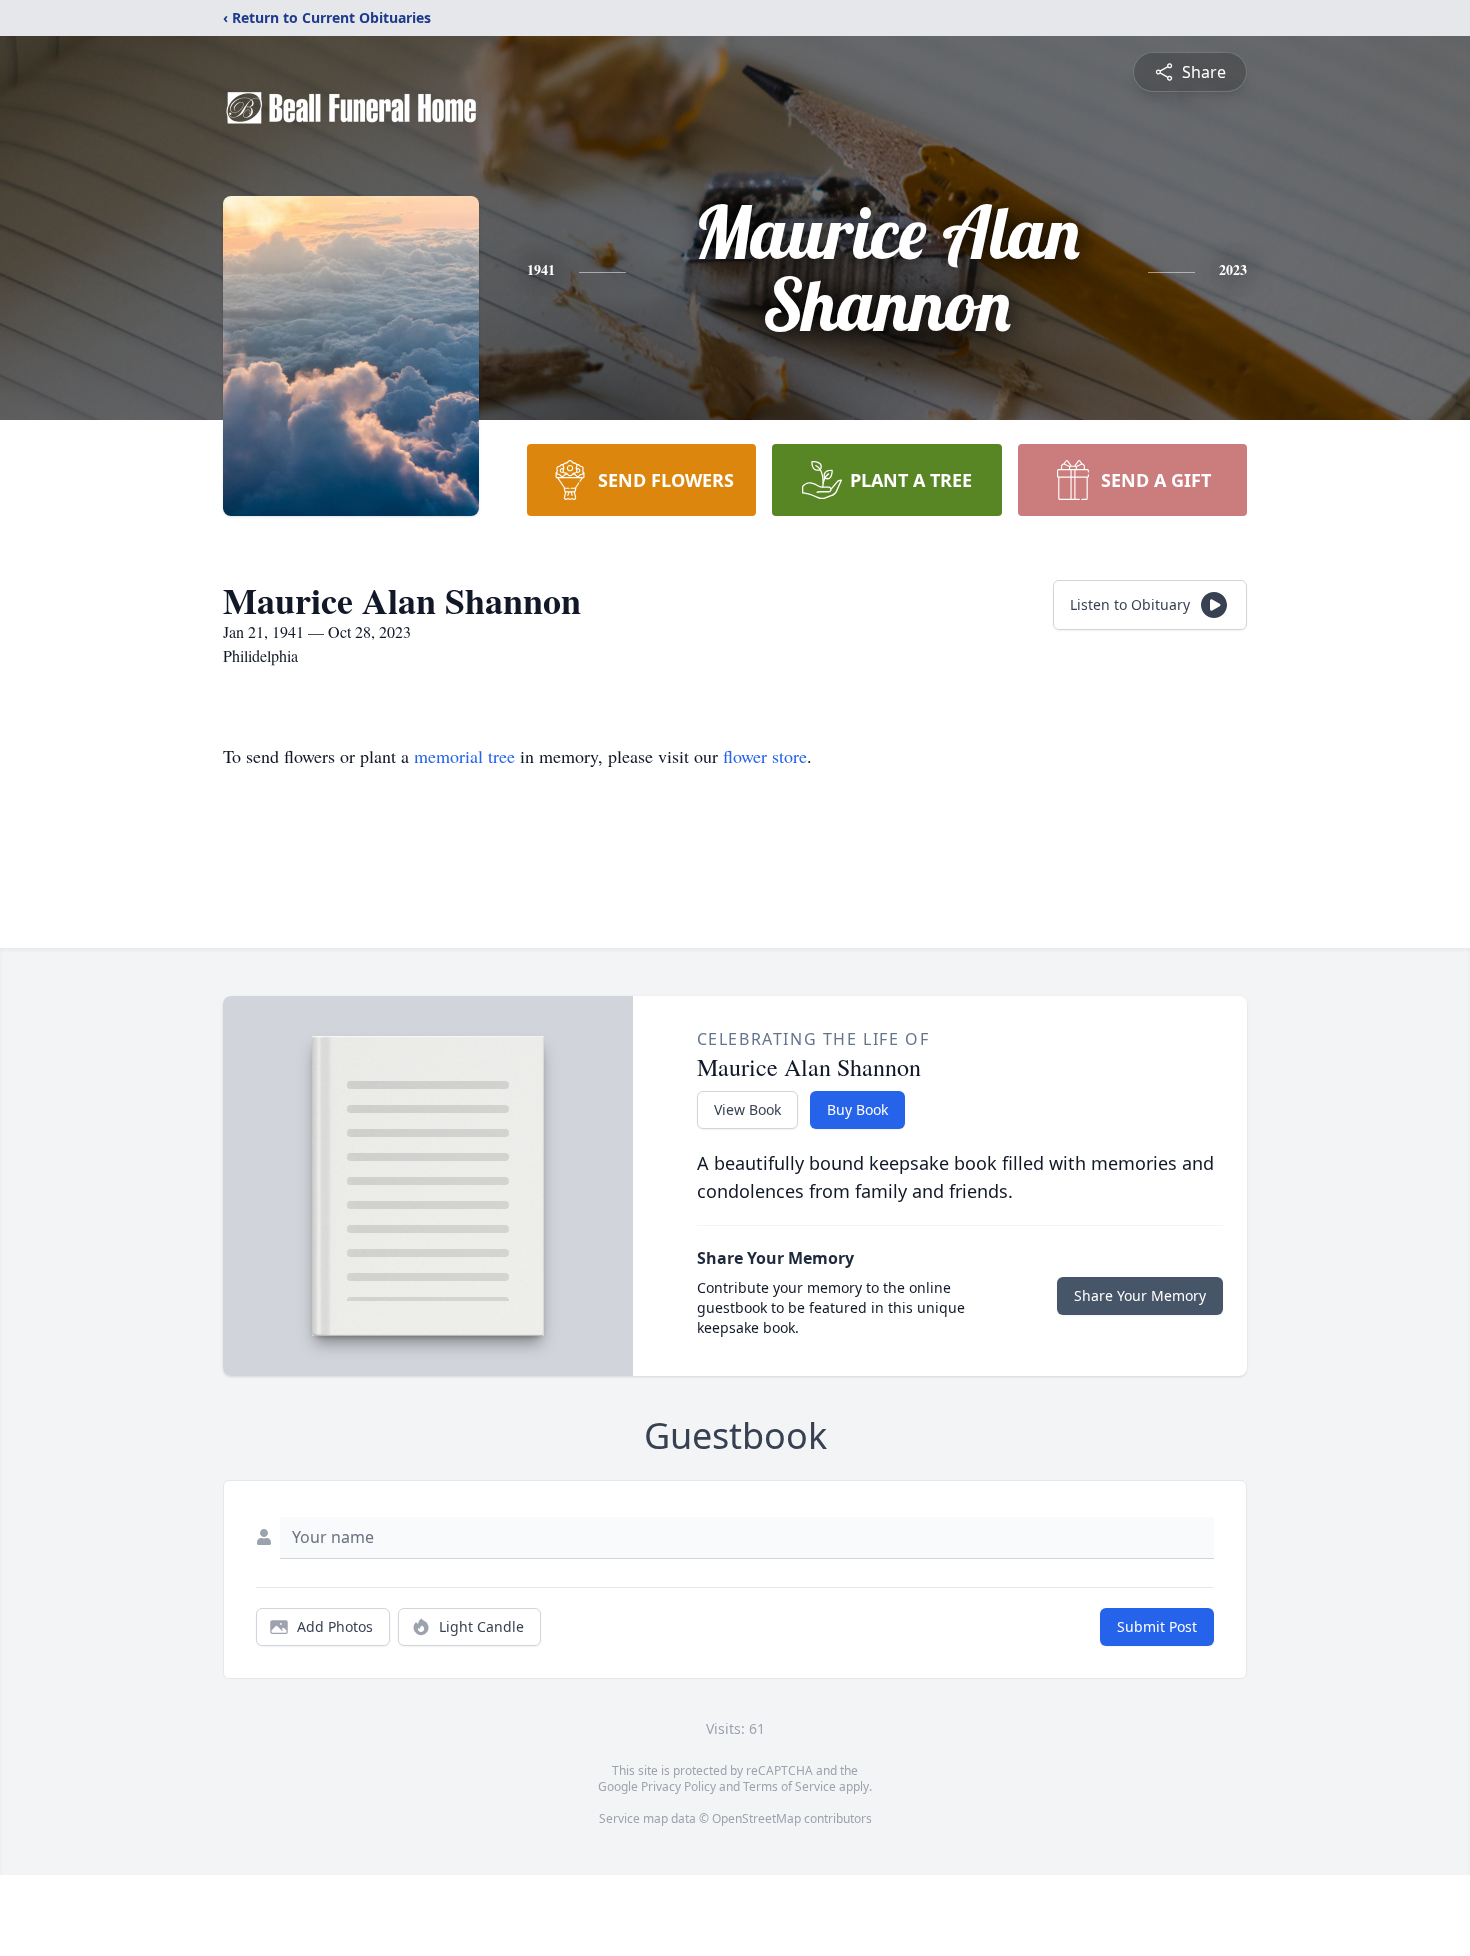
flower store (765, 756)
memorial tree (464, 756)
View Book (747, 1109)
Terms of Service (789, 1786)
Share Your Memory (1140, 1295)
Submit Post (1157, 1626)
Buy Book (857, 1109)
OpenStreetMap (756, 1818)
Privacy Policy (678, 1786)
